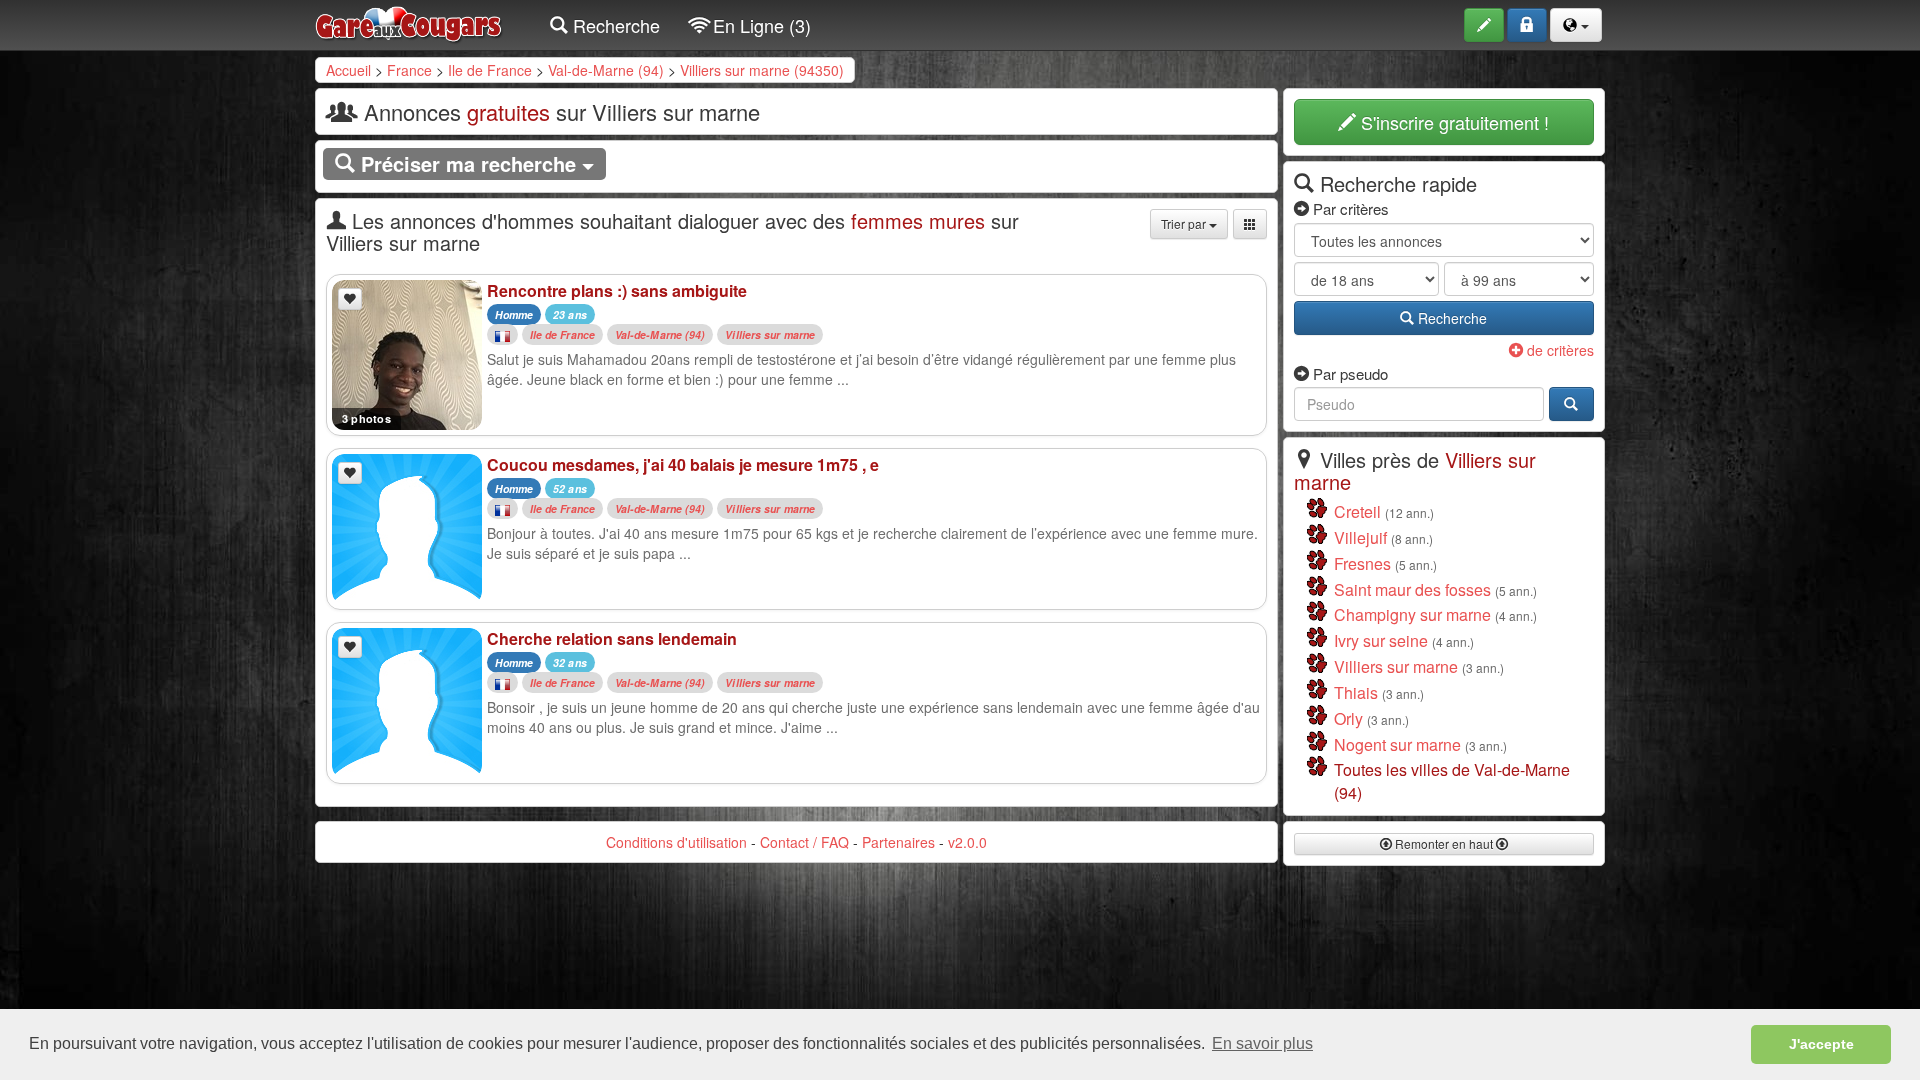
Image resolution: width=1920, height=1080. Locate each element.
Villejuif (1360, 537)
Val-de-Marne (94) (606, 70)
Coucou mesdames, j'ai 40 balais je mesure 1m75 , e (683, 464)
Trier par (1185, 223)
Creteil (1357, 511)
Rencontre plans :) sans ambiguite (617, 290)
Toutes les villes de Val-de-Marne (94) (1452, 781)
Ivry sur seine (1381, 640)
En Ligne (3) (759, 25)
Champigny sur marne (1412, 614)
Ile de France (490, 70)
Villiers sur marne (770, 334)
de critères (1558, 350)
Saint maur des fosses (1412, 589)
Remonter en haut (1444, 843)
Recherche (614, 25)
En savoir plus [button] (1262, 1043)
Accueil (348, 70)
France (409, 70)
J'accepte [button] (1821, 1044)
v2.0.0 (967, 842)
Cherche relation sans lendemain (612, 638)
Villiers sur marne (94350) (762, 70)
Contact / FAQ (804, 842)
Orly (1348, 718)
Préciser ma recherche (468, 163)
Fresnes (1362, 563)
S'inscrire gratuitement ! (1452, 122)
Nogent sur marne (1397, 744)
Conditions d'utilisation (676, 842)
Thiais (1356, 692)
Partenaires (898, 842)
